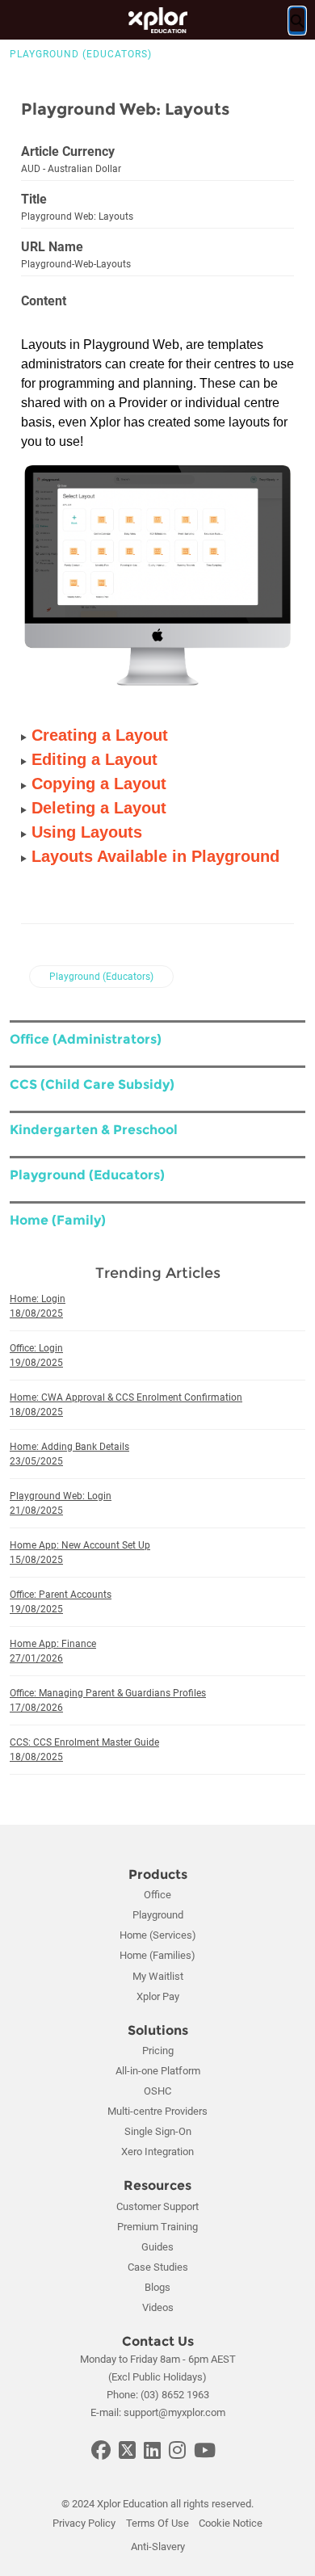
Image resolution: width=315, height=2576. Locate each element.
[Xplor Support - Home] (157, 20)
